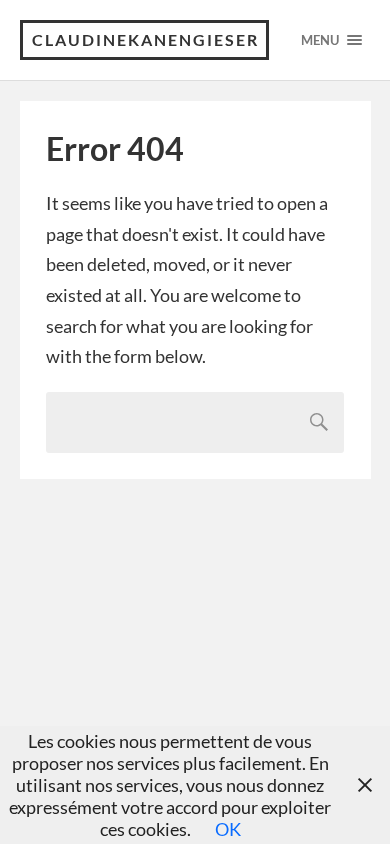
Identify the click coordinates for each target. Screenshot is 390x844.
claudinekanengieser (145, 39)
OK (228, 829)
